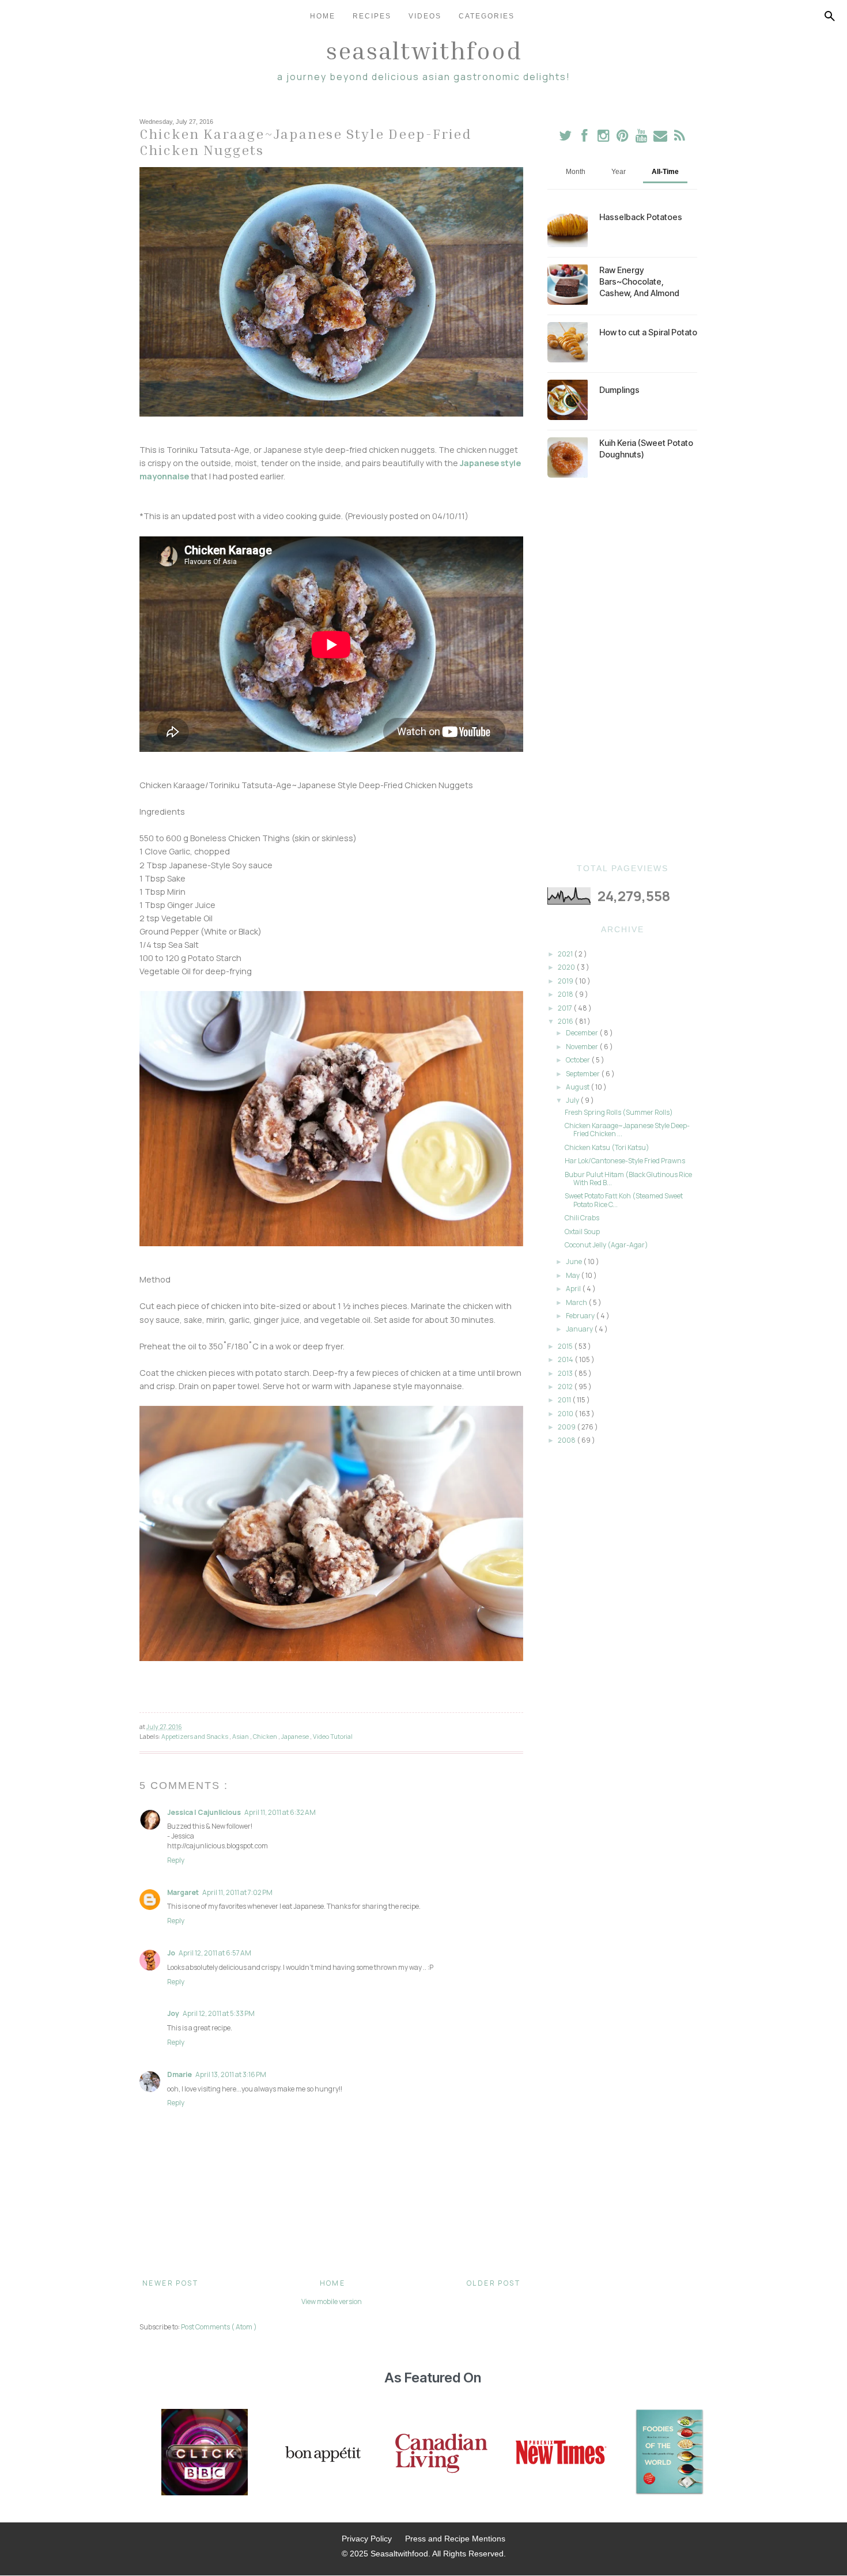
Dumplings (619, 390)
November (583, 1047)
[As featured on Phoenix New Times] (561, 2453)
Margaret (183, 1892)
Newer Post (170, 2283)
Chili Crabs (582, 1218)
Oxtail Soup (582, 1232)
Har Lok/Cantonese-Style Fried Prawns (625, 1161)
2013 (566, 1373)
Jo (171, 1953)
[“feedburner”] (680, 138)
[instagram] (604, 138)
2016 (566, 1021)
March (577, 1302)
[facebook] (585, 138)
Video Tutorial (333, 1736)
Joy (173, 2013)
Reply (176, 1860)
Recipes (372, 16)
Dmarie (179, 2074)
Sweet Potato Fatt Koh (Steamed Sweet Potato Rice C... (624, 1200)
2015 (566, 1346)
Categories (487, 16)
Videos (425, 16)
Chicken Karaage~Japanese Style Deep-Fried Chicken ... (627, 1130)
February (581, 1316)
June (574, 1261)
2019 (566, 981)
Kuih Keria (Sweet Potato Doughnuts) (646, 449)
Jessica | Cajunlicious (204, 1812)
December (583, 1033)
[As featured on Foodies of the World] (670, 2453)
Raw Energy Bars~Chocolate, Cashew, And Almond (639, 281)
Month (576, 172)
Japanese (296, 1736)
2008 (567, 1440)
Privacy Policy (367, 2539)
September (583, 1074)
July (573, 1100)
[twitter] (566, 138)
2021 (566, 954)
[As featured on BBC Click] (205, 2453)
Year (619, 172)
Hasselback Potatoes (641, 217)
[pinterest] (623, 138)
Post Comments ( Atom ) (219, 2327)
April (574, 1289)
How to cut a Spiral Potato (648, 332)
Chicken (266, 1736)
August (578, 1087)
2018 (566, 994)
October (578, 1060)
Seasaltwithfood (424, 50)
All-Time (665, 172)
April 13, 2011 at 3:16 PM (231, 2074)
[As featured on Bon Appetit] (322, 2453)
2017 (566, 1008)
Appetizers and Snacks (195, 1736)
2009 (567, 1427)
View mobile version (332, 2301)
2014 (566, 1359)
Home (323, 16)
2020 (567, 967)
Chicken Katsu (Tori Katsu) (607, 1147)
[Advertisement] (622, 671)
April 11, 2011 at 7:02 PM (237, 1892)
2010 (566, 1414)
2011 (565, 1400)
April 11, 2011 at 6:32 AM (280, 1812)
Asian (241, 1736)
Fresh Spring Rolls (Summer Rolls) (619, 1112)
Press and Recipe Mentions (455, 2539)
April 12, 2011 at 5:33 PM (219, 2013)
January (580, 1329)
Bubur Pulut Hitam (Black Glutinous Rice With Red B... (628, 1179)
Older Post (494, 2283)
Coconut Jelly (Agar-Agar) (606, 1245)
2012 (566, 1387)
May (573, 1275)
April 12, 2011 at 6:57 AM (215, 1953)
